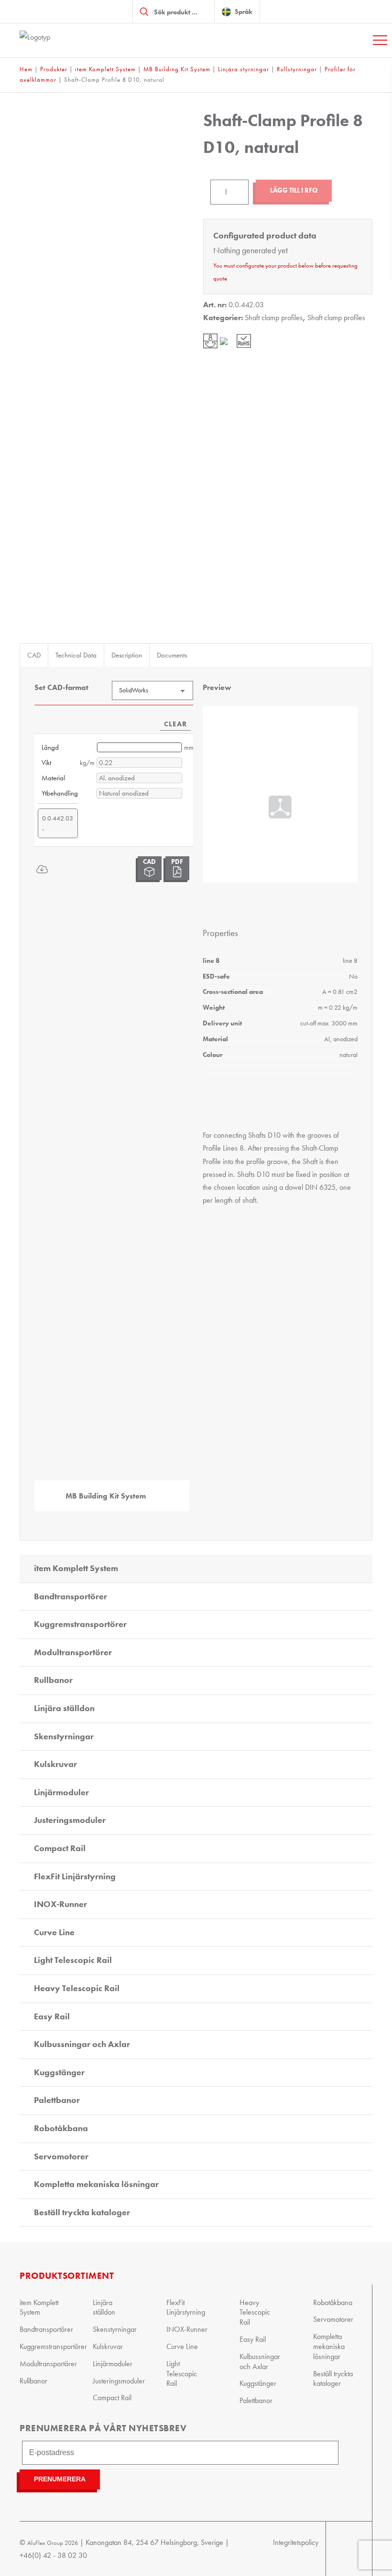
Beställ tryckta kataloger (82, 2212)
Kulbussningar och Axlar (82, 2044)
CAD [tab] (34, 655)
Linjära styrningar (244, 69)
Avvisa (72, 1393)
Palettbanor (57, 2100)
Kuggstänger (59, 2072)
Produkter (54, 69)
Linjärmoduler (61, 1792)
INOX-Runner (60, 1904)
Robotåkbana (61, 2128)
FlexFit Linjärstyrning (75, 1876)
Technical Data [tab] (76, 655)
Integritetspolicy (296, 2542)
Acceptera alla (321, 1393)
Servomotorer (61, 2156)
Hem (26, 69)
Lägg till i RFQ (294, 190)
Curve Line (54, 1932)
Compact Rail (60, 1848)
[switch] (148, 1329)
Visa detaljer (342, 1364)
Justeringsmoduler (70, 1820)
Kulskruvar (55, 1764)
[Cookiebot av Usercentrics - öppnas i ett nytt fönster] (339, 1177)
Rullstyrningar (297, 69)
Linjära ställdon (64, 1708)
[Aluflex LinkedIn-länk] (353, 2549)
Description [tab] (127, 655)
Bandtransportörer (71, 1596)
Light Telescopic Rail (73, 1960)
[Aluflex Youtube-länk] (335, 2549)
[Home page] (67, 40)
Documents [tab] (172, 655)
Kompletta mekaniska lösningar (96, 2184)
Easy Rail (52, 2016)
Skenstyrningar (64, 1736)
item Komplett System (105, 69)
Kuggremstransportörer (80, 1624)
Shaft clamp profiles (274, 318)
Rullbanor (53, 1680)
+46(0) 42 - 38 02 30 (53, 2555)
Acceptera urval (196, 1393)
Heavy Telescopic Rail (77, 1988)
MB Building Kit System (177, 69)
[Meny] (380, 40)
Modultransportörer (73, 1652)
